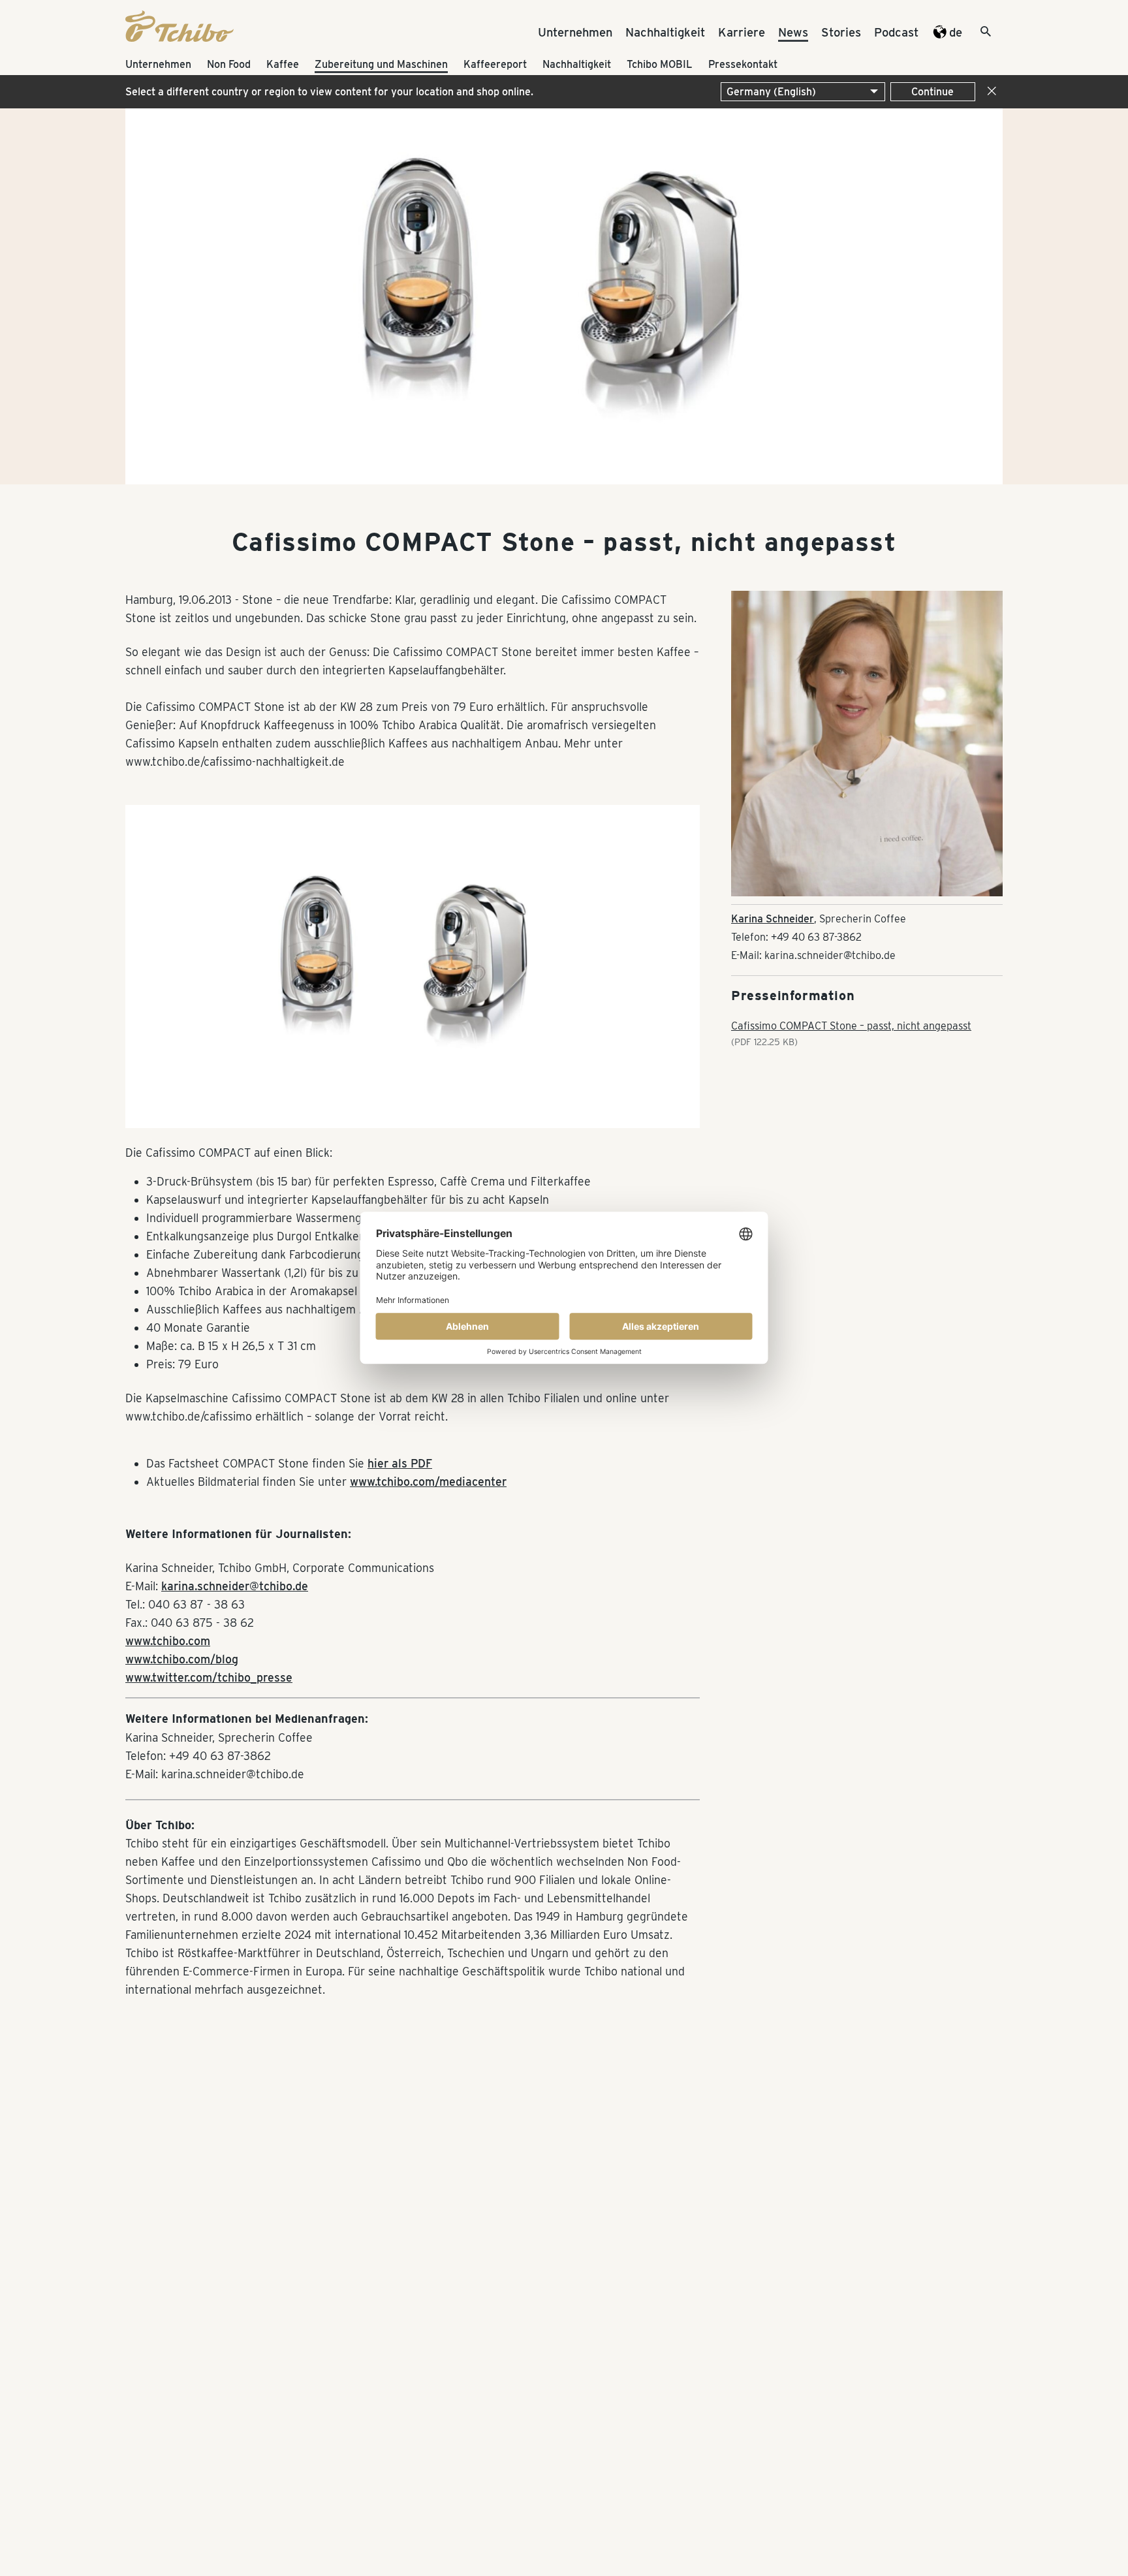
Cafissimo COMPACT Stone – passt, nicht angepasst (851, 1026)
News (793, 32)
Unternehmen (575, 32)
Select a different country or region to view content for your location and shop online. (329, 92)
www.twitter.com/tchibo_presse (209, 1677)
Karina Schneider (773, 919)
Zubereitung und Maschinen (381, 64)
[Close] (989, 92)
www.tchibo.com (168, 1641)
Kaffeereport (495, 64)
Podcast (896, 32)
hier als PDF (400, 1463)
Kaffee (283, 64)
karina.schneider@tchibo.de (235, 1586)
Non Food (229, 64)
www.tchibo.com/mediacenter (428, 1482)
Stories (841, 32)
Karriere (742, 32)
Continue (932, 92)
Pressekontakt (743, 64)
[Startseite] (180, 38)
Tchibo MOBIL (660, 64)
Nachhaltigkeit (665, 32)
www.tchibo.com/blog (182, 1659)
